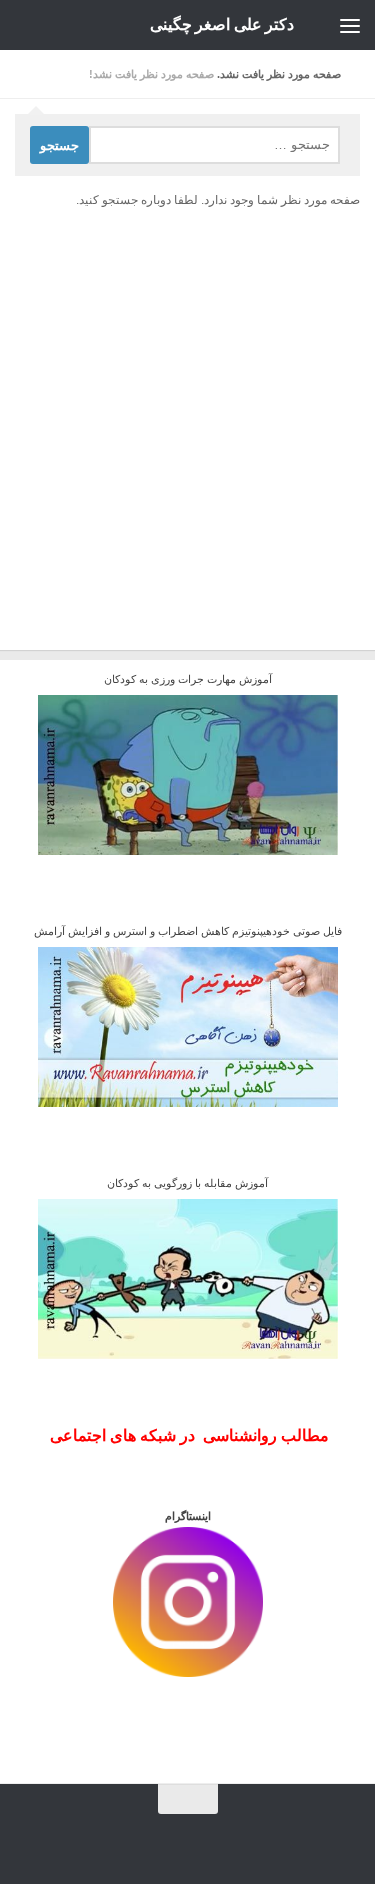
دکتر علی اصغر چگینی (222, 24)
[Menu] (350, 25)
